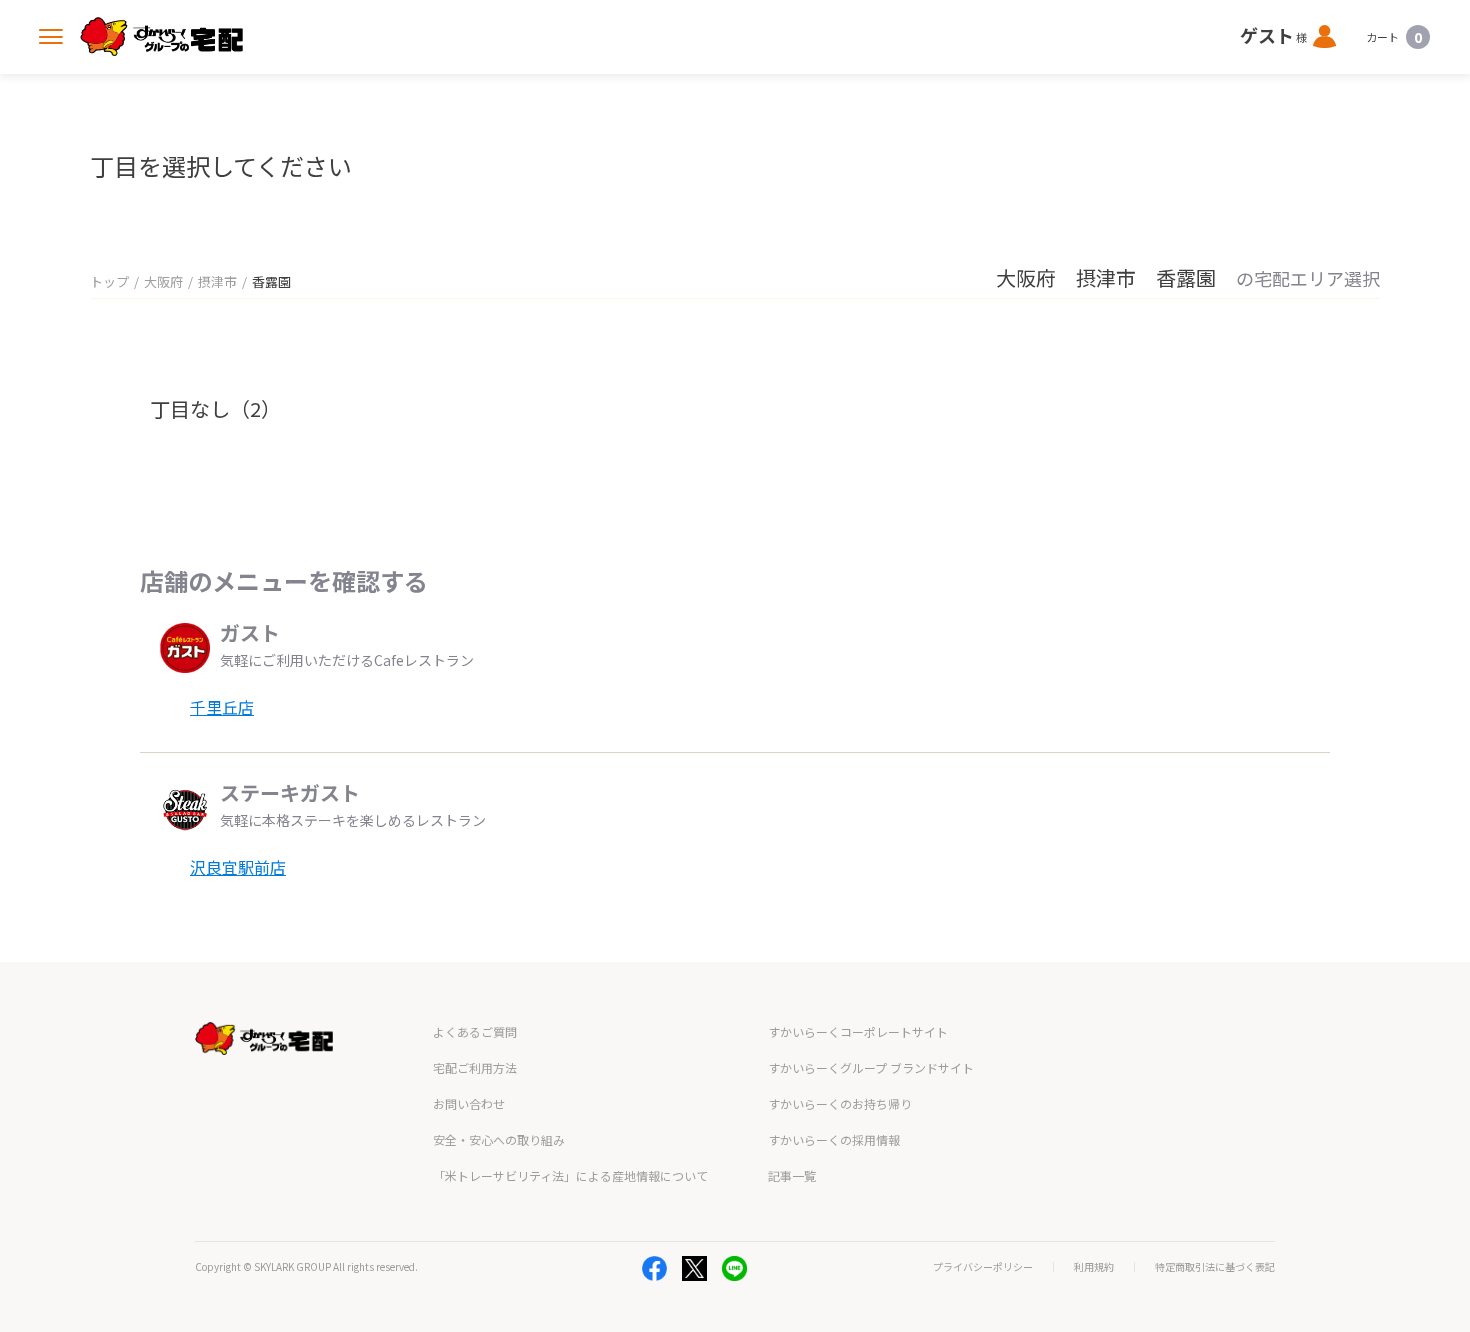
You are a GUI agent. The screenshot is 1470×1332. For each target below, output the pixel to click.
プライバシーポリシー (983, 1267)
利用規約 (1094, 1267)
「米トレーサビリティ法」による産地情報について (570, 1175)
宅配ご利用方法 (475, 1067)
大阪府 (163, 281)
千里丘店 (222, 707)
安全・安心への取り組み (499, 1139)
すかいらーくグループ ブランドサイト (871, 1067)
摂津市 (217, 281)
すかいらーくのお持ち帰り (840, 1103)
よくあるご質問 (475, 1031)
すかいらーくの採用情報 (834, 1139)
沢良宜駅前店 (238, 867)
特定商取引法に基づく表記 (1215, 1267)
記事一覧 (792, 1175)
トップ (109, 281)
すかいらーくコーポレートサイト (858, 1031)
